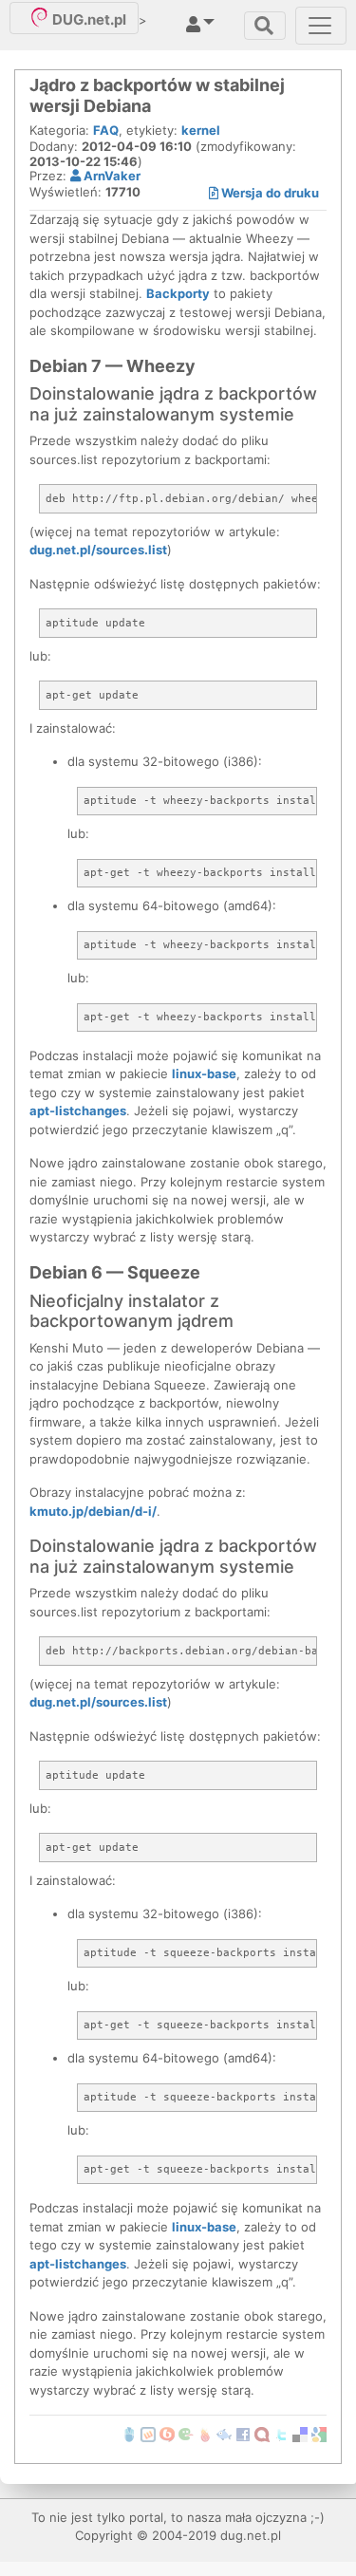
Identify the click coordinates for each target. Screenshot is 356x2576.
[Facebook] (243, 2433)
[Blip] (167, 2433)
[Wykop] (148, 2433)
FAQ (106, 130)
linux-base (204, 1073)
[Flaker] (186, 2433)
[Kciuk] (205, 2433)
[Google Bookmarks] (319, 2433)
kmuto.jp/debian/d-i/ (93, 1511)
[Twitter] (281, 2433)
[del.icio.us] (300, 2433)
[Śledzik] (224, 2433)
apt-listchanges (78, 1111)
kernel (201, 130)
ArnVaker (111, 176)
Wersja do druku (269, 193)
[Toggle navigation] (265, 26)
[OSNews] (129, 2433)
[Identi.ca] (262, 2433)
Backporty (178, 293)
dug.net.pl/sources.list (98, 550)
